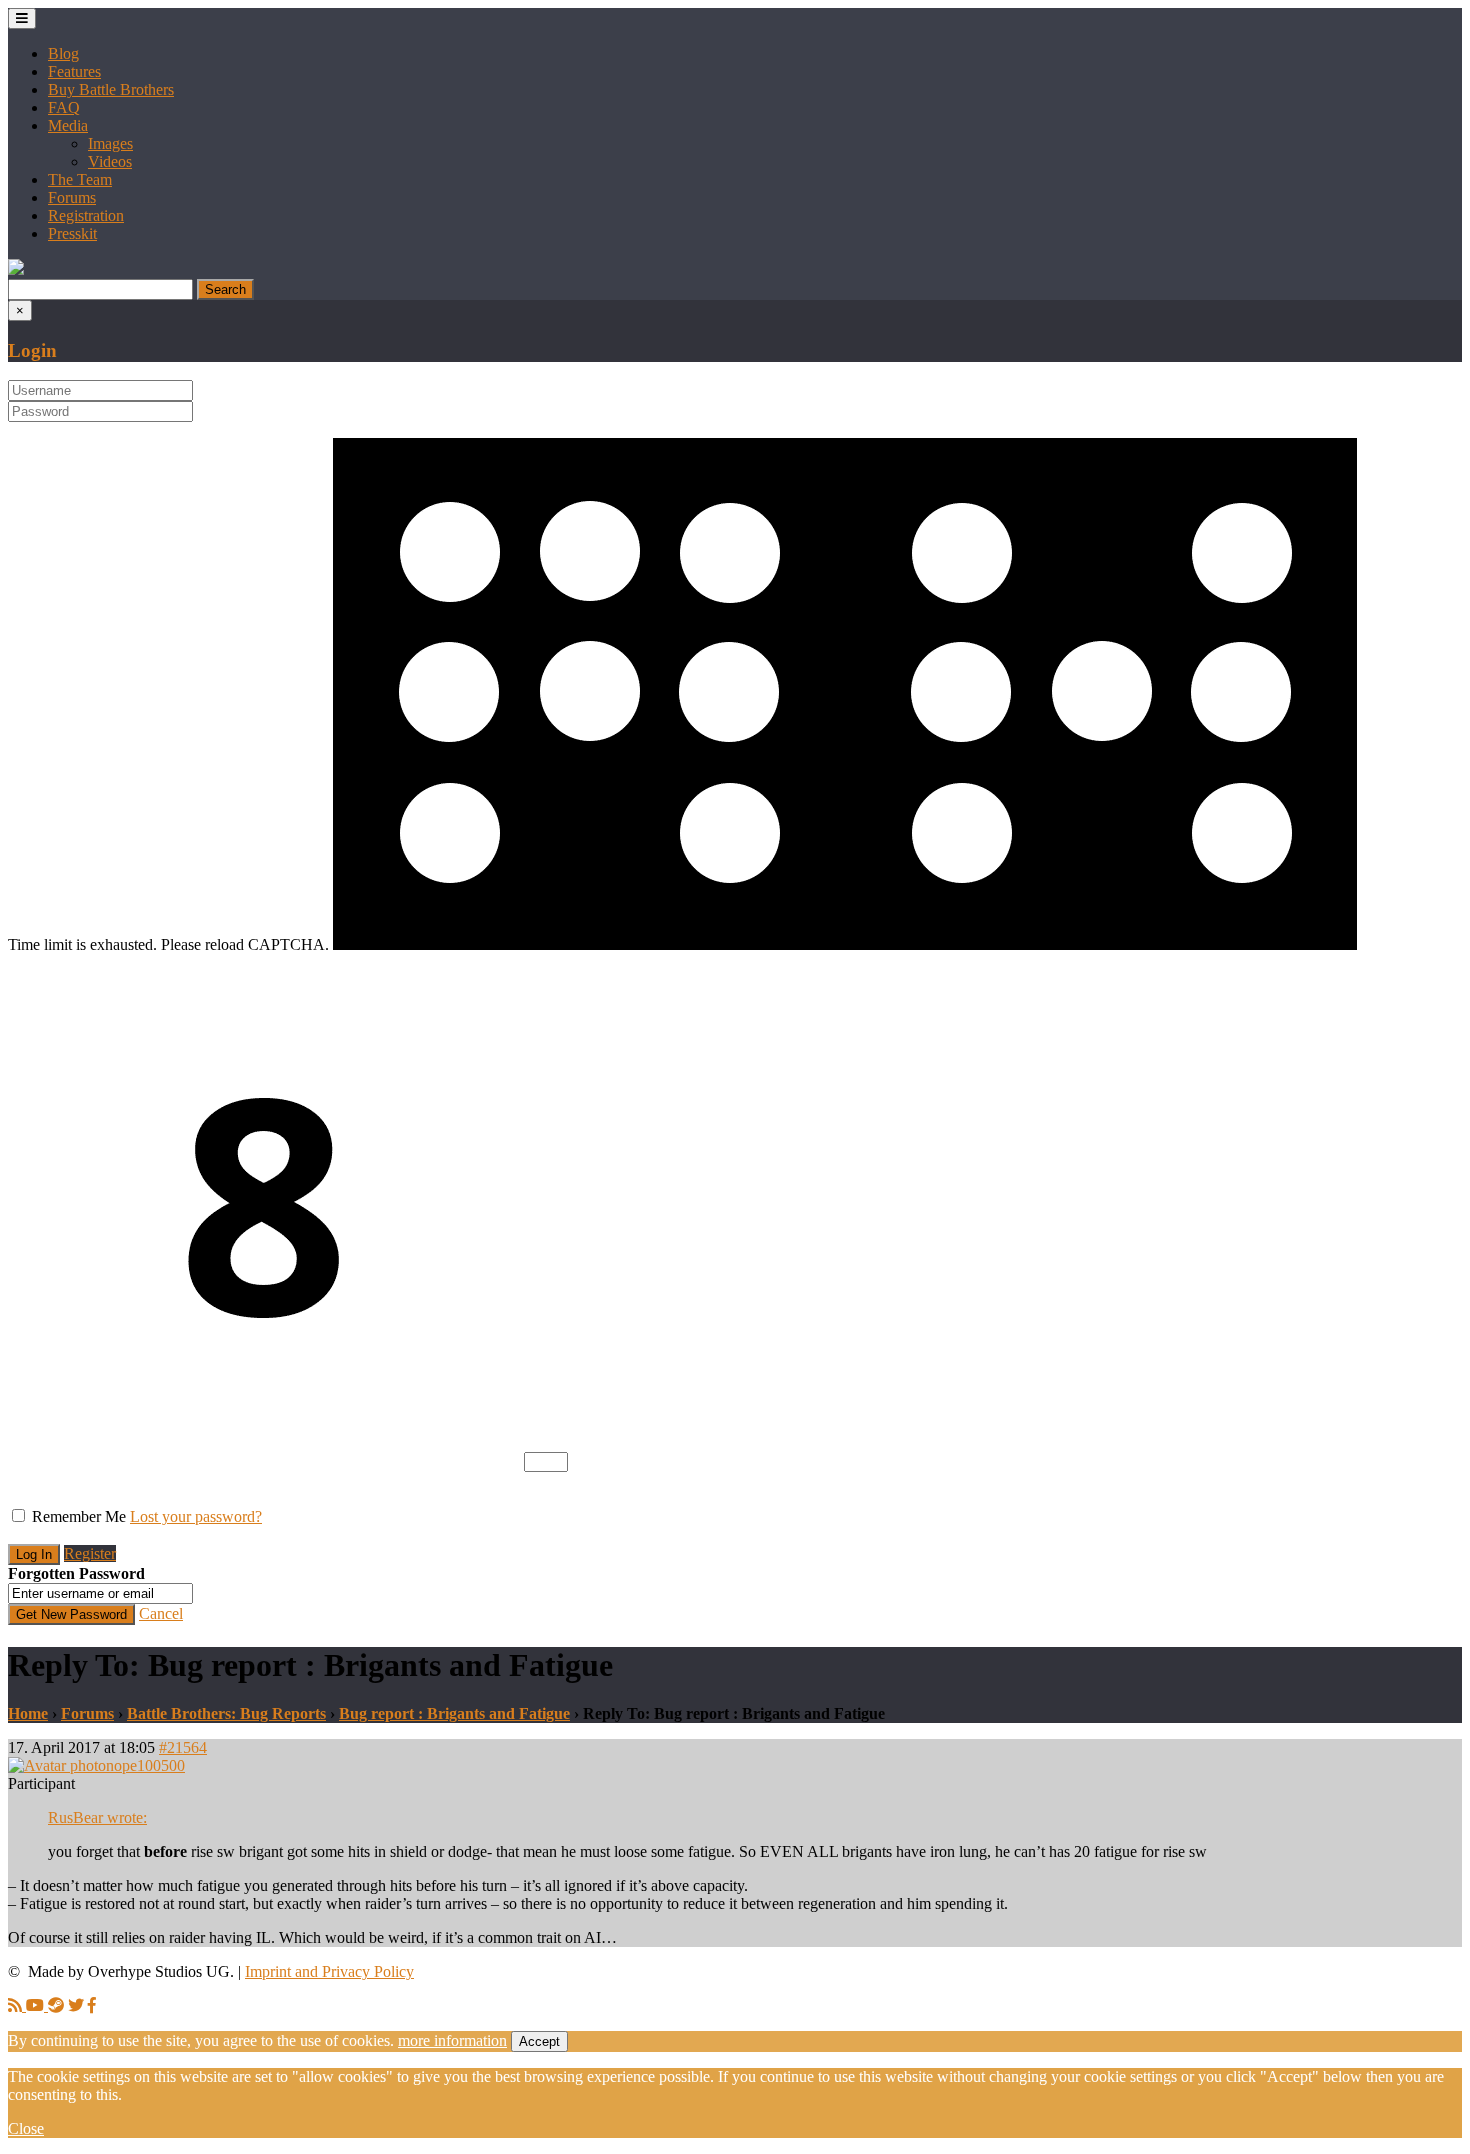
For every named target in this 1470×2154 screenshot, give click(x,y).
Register (90, 1553)
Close (26, 2128)
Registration (86, 215)
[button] (16, 269)
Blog (63, 53)
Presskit (72, 233)
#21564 (183, 1747)
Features (74, 71)
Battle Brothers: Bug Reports (226, 1713)
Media (68, 125)
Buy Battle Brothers (111, 89)
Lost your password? (196, 1516)
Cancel (161, 1613)
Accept (539, 2041)
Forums (72, 197)
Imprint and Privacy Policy (329, 1971)
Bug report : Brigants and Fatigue (454, 1713)
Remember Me (79, 1516)
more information (452, 2040)
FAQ (64, 107)
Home (28, 1713)
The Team (80, 179)
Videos (110, 161)
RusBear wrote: (97, 1817)
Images (110, 143)
